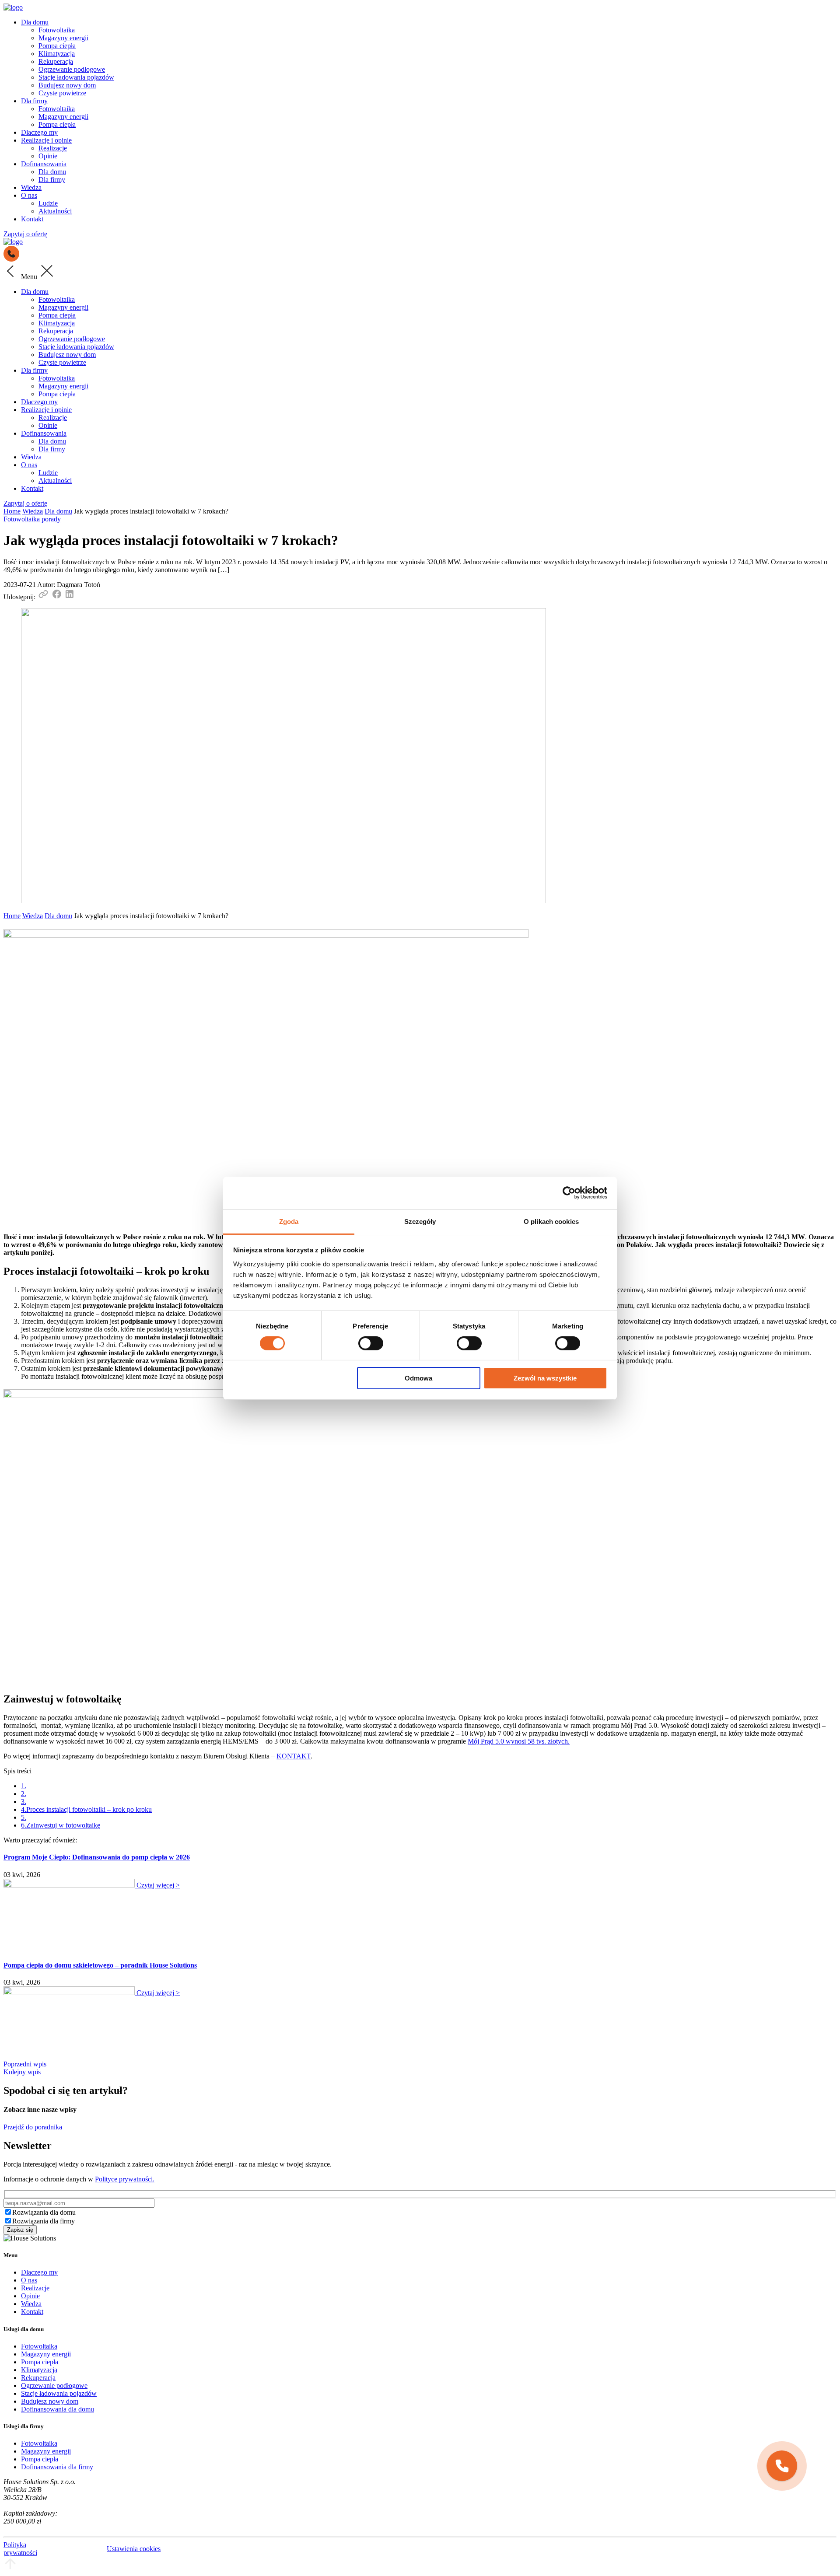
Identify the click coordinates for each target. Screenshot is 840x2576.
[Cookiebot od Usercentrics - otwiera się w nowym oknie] (569, 1193)
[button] (782, 2466)
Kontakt (32, 219)
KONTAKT (294, 1756)
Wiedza (31, 187)
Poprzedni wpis (25, 2064)
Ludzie (48, 203)
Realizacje (53, 148)
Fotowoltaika (57, 30)
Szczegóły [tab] (420, 1221)
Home (12, 511)
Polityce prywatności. (125, 2179)
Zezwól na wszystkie (545, 1378)
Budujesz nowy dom (67, 85)
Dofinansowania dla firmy (57, 2467)
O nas (29, 195)
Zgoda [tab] (289, 1221)
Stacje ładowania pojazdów (76, 77)
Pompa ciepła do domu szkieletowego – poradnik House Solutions (100, 1965)
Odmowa (418, 1378)
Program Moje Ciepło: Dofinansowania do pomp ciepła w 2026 (97, 1857)
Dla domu (35, 22)
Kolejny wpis (22, 2072)
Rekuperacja (56, 61)
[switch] (371, 1343)
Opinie (48, 156)
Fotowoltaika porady (32, 519)
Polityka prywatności (20, 2549)
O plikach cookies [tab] (551, 1221)
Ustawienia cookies (134, 2549)
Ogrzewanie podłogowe (72, 69)
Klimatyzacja (57, 54)
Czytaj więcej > (158, 1885)
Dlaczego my (39, 132)
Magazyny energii (63, 38)
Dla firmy (34, 101)
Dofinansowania (44, 164)
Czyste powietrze (62, 93)
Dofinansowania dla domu (58, 2409)
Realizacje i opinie (46, 140)
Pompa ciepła (57, 46)
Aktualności (55, 211)
